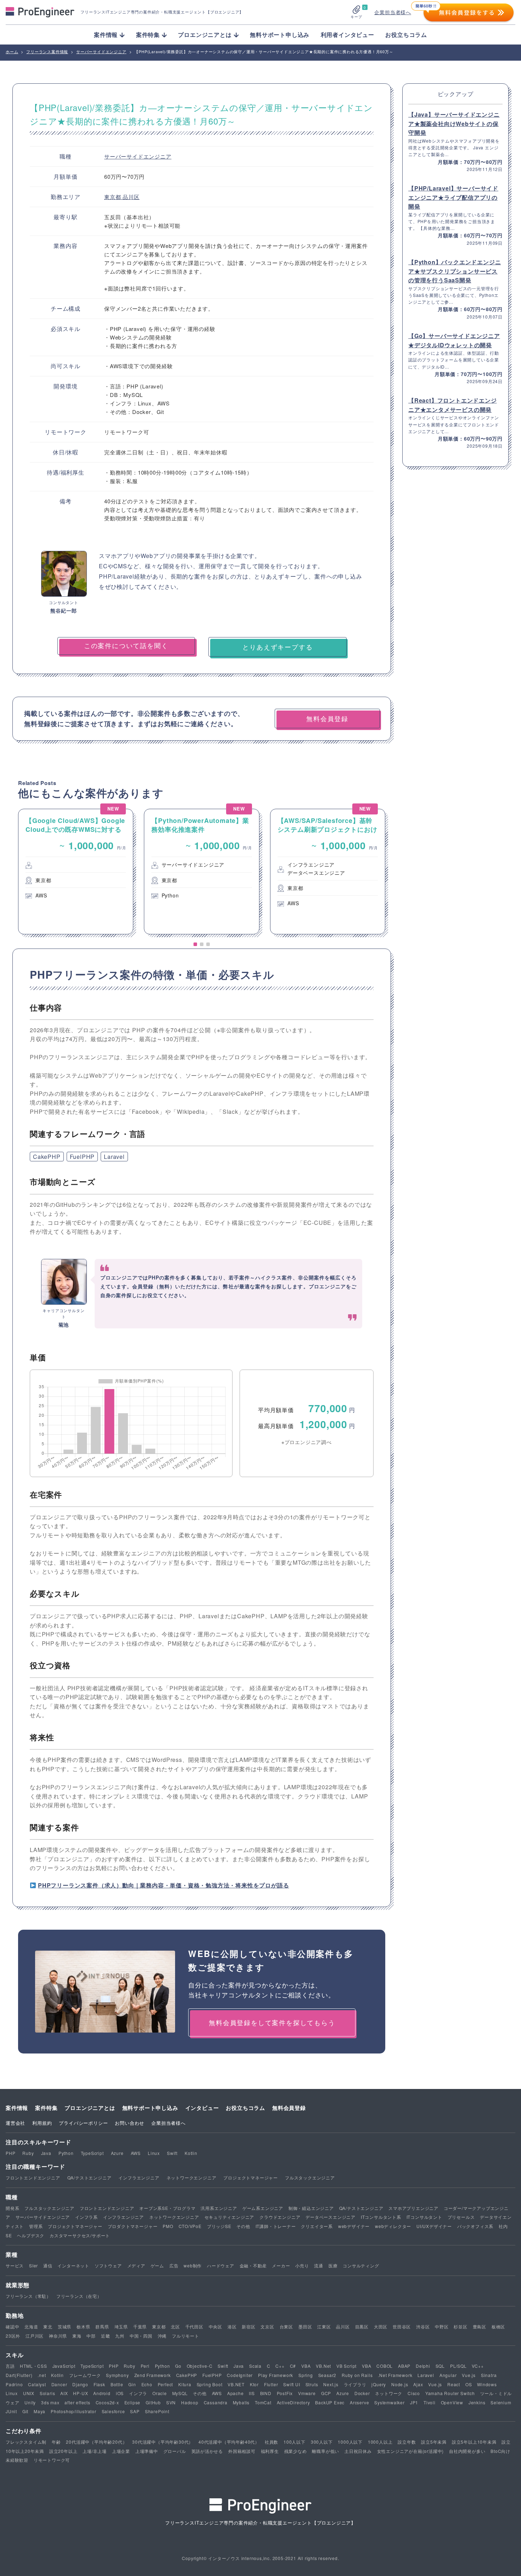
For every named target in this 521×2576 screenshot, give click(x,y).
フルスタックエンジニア (310, 2177)
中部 (91, 2336)
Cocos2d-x (107, 2402)
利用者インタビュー (348, 35)
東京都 (113, 197)
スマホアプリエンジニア (413, 2208)
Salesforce (113, 2411)
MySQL (180, 2393)
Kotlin (191, 2153)
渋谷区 (423, 2326)
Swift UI (292, 2384)
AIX (64, 2393)
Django (80, 2384)
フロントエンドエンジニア (33, 2177)
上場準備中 (147, 2451)
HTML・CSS (33, 2366)
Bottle (117, 2384)
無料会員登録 (289, 2108)
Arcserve (359, 2402)
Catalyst (37, 2384)
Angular (448, 2375)
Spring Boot (210, 2384)
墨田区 (305, 2326)
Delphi (423, 2366)
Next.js (331, 2384)
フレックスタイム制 (26, 2442)
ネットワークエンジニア (192, 2177)
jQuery (379, 2384)
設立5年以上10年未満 (474, 2442)
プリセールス (461, 2217)
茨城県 (65, 2326)
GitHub (153, 2402)
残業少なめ (296, 2451)
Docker (362, 2393)
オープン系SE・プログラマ (167, 2208)
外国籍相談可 (242, 2451)
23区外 (13, 2336)
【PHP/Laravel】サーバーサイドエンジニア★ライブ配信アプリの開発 (453, 197)
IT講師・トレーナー (276, 2226)
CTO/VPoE (190, 2226)
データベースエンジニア (330, 2217)
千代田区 (194, 2326)
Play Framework (276, 2375)
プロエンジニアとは (90, 2108)
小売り (302, 2265)
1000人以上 (380, 2442)
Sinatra (489, 2375)
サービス (15, 2265)
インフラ (138, 2393)
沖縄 (162, 2336)
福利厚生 (270, 2451)
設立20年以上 (63, 2451)
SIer (33, 2265)
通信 (48, 2265)
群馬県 (102, 2326)
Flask (99, 2384)
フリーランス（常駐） (28, 2296)
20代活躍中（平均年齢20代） (96, 2442)
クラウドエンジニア (280, 2217)
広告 (174, 2265)
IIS (252, 2393)
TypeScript (92, 2153)
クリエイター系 (317, 2226)
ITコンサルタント (424, 2217)
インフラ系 (86, 2217)
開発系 (12, 2208)
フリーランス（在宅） (79, 2296)
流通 (319, 2265)
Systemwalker (390, 2402)
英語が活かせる (207, 2451)
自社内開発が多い (467, 2451)
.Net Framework (395, 2375)
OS (469, 2384)
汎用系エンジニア (219, 2208)
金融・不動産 (253, 2265)
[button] (195, 944)
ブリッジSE (219, 2226)
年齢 (56, 2442)
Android (102, 2393)
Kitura (185, 2384)
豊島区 (480, 2326)
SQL (440, 2366)
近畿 (106, 2336)
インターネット (73, 2265)
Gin (132, 2384)
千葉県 (140, 2326)
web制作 (193, 2265)
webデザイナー (354, 2226)
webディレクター (393, 2226)
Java (46, 2153)
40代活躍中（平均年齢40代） (229, 2442)
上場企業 (121, 2451)
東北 (48, 2326)
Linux (154, 2153)
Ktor (254, 2384)
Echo (147, 2384)
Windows (487, 2384)
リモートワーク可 (52, 2460)
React (454, 2384)
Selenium (501, 2402)
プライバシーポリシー (83, 2123)
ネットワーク (389, 2393)
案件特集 (46, 2108)
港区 (232, 2326)
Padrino (14, 2384)
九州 (120, 2336)
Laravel (114, 1157)
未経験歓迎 (17, 2460)
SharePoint (157, 2411)
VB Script (346, 2366)
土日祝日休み (358, 2451)
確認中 (12, 2326)
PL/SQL (458, 2366)
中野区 (442, 2326)
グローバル (175, 2451)
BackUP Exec (330, 2402)
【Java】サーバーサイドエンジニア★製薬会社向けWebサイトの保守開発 (454, 123)
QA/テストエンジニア (89, 2177)
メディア (136, 2265)
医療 (333, 2265)
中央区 (215, 2326)
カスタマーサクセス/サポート (80, 2235)
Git (25, 2411)
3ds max (50, 2402)
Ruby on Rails (357, 2375)
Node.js (400, 2384)
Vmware (307, 2393)
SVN (171, 2402)
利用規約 (42, 2123)
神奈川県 (58, 2336)
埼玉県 (121, 2326)
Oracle (160, 2393)
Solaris (47, 2393)
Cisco (414, 2393)
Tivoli (430, 2402)
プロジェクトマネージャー (251, 2177)
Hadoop (190, 2402)
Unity (30, 2402)
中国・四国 (141, 2336)
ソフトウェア (108, 2265)
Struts (312, 2384)
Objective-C (200, 2366)
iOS (120, 2393)
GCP (326, 2393)
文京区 (267, 2326)
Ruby (28, 2153)
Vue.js (469, 2375)
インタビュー (202, 2108)
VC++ (478, 2366)
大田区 (381, 2326)
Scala (255, 2366)
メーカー (281, 2265)
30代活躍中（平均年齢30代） (163, 2442)
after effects (77, 2402)
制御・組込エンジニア (311, 2208)
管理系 (36, 2226)
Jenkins (477, 2402)
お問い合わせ (130, 2123)
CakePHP (47, 1157)
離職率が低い (326, 2451)
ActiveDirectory (293, 2402)
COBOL (385, 2366)
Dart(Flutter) (19, 2375)
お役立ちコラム (406, 35)
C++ (280, 2366)
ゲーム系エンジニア (263, 2208)
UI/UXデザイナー (434, 2226)
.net (42, 2375)
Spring (306, 2375)
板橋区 (498, 2326)
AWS (136, 2153)
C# (293, 2366)
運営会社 (15, 2123)
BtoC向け (500, 2451)
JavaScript (64, 2366)
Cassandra (216, 2402)
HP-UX (80, 2393)
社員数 (271, 2442)
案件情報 (17, 2108)
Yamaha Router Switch (450, 2393)
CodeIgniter (240, 2375)
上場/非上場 (95, 2451)
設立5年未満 (434, 2442)
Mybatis (241, 2402)
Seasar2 (327, 2375)
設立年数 (407, 2442)
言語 (10, 2366)
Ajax (418, 2384)
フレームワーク (85, 2375)
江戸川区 (35, 2336)
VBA (306, 2366)
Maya (40, 2411)
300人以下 (322, 2442)
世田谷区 (402, 2326)
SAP (135, 2411)
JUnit (11, 2411)
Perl (145, 2366)
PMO (168, 2226)
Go (178, 2366)
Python (66, 2153)
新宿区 (248, 2326)
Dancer (59, 2384)
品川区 (131, 197)
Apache (236, 2393)
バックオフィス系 (475, 2226)
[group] (76, 872)
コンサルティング (361, 2265)
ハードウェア (221, 2265)
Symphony (117, 2375)
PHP (10, 2153)
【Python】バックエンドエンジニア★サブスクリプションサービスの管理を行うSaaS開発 (455, 271)
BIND (266, 2393)
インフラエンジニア (139, 2177)
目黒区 (362, 2326)
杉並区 (460, 2326)
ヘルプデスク (31, 2235)
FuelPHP (82, 1157)
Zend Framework (153, 2375)
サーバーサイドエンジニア (138, 156)
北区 (175, 2326)
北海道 (31, 2326)
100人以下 (295, 2442)
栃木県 (83, 2326)
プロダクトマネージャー (133, 2226)
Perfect (166, 2384)
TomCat (263, 2402)
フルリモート (186, 2336)
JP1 (414, 2402)
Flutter (271, 2384)
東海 (77, 2336)
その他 (243, 2226)
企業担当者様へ (393, 12)
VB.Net (323, 2366)
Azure (117, 2153)
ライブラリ (355, 2384)
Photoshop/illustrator (74, 2411)
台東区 (286, 2326)
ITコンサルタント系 (381, 2217)
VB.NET (236, 2384)
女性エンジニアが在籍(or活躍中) (411, 2451)
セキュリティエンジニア (229, 2217)
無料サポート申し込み (280, 35)
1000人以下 (350, 2442)
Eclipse (133, 2402)
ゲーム (157, 2265)
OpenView (452, 2402)
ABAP (404, 2366)
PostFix (285, 2393)
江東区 (324, 2326)
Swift (172, 2153)
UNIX (29, 2393)
